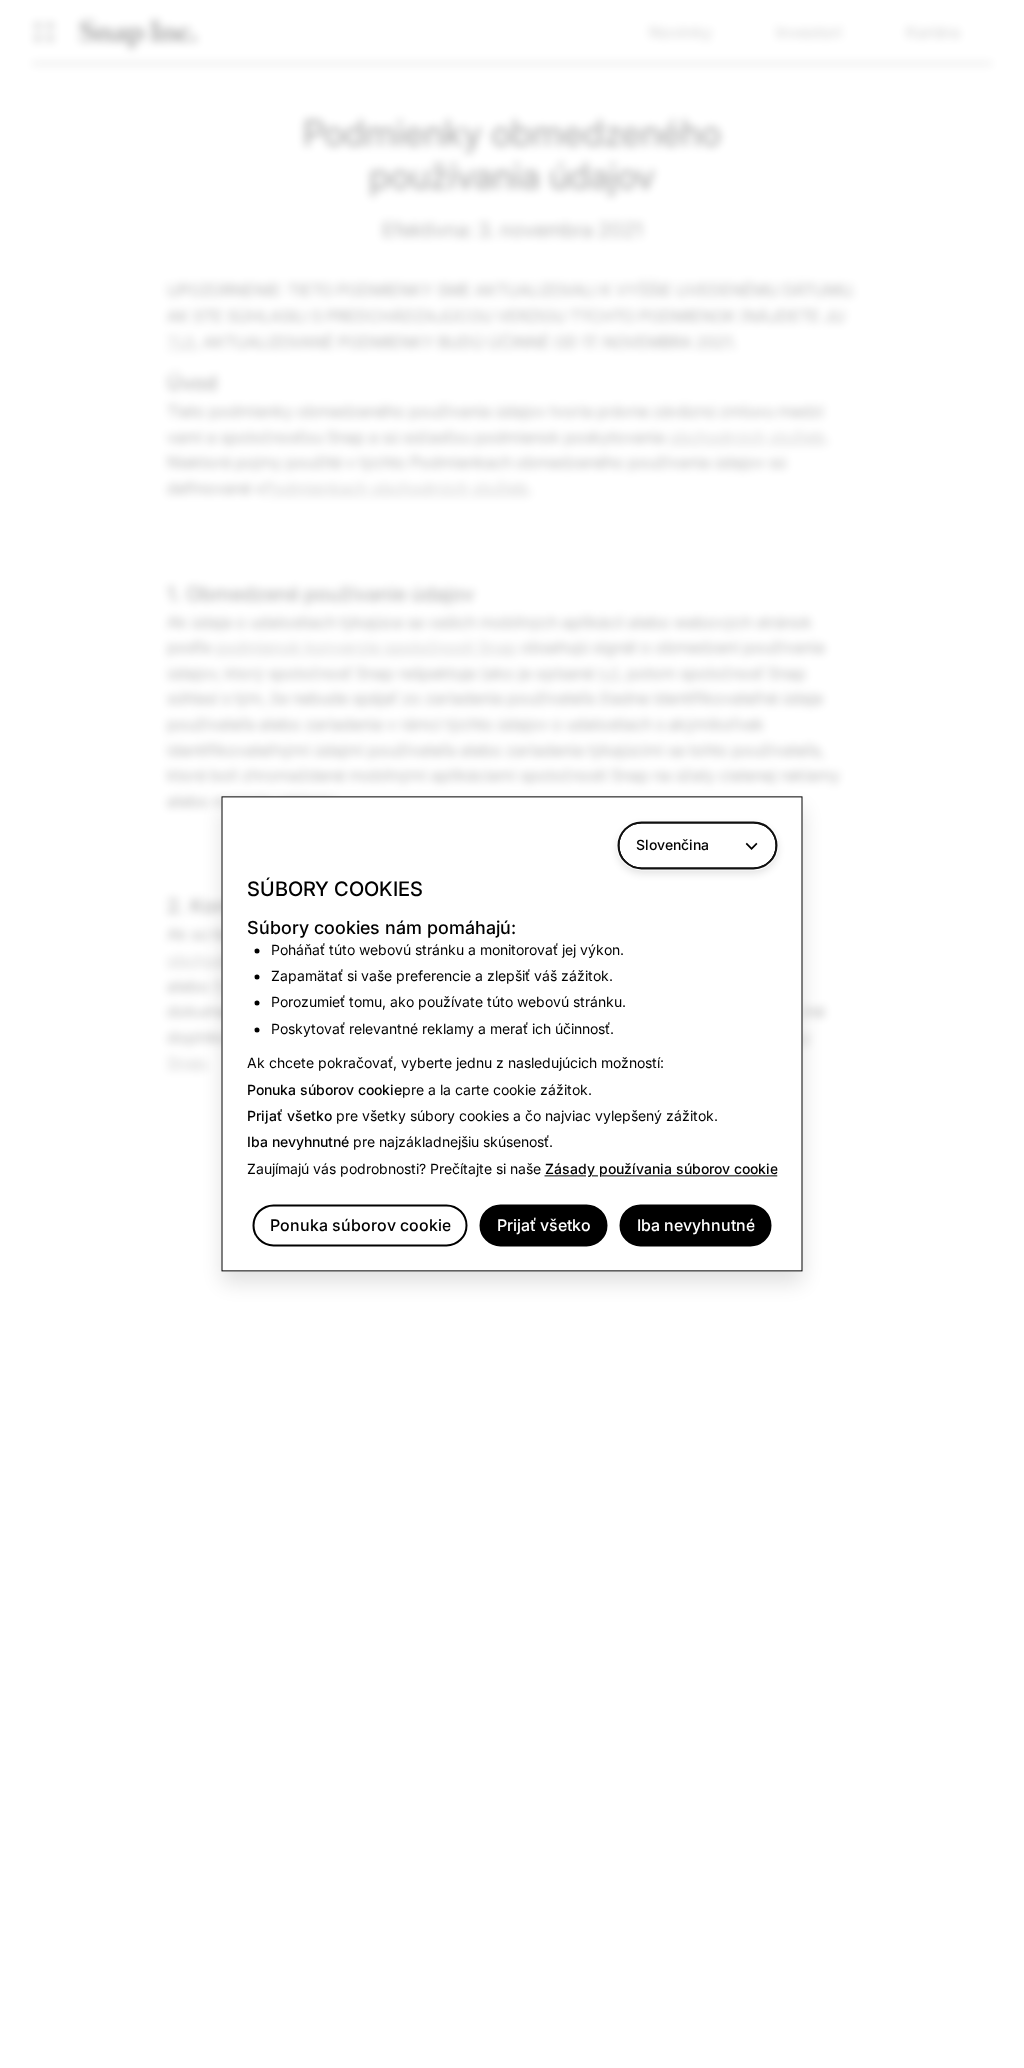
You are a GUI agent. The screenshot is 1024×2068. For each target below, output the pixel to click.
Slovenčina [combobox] (672, 844)
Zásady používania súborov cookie (661, 1168)
